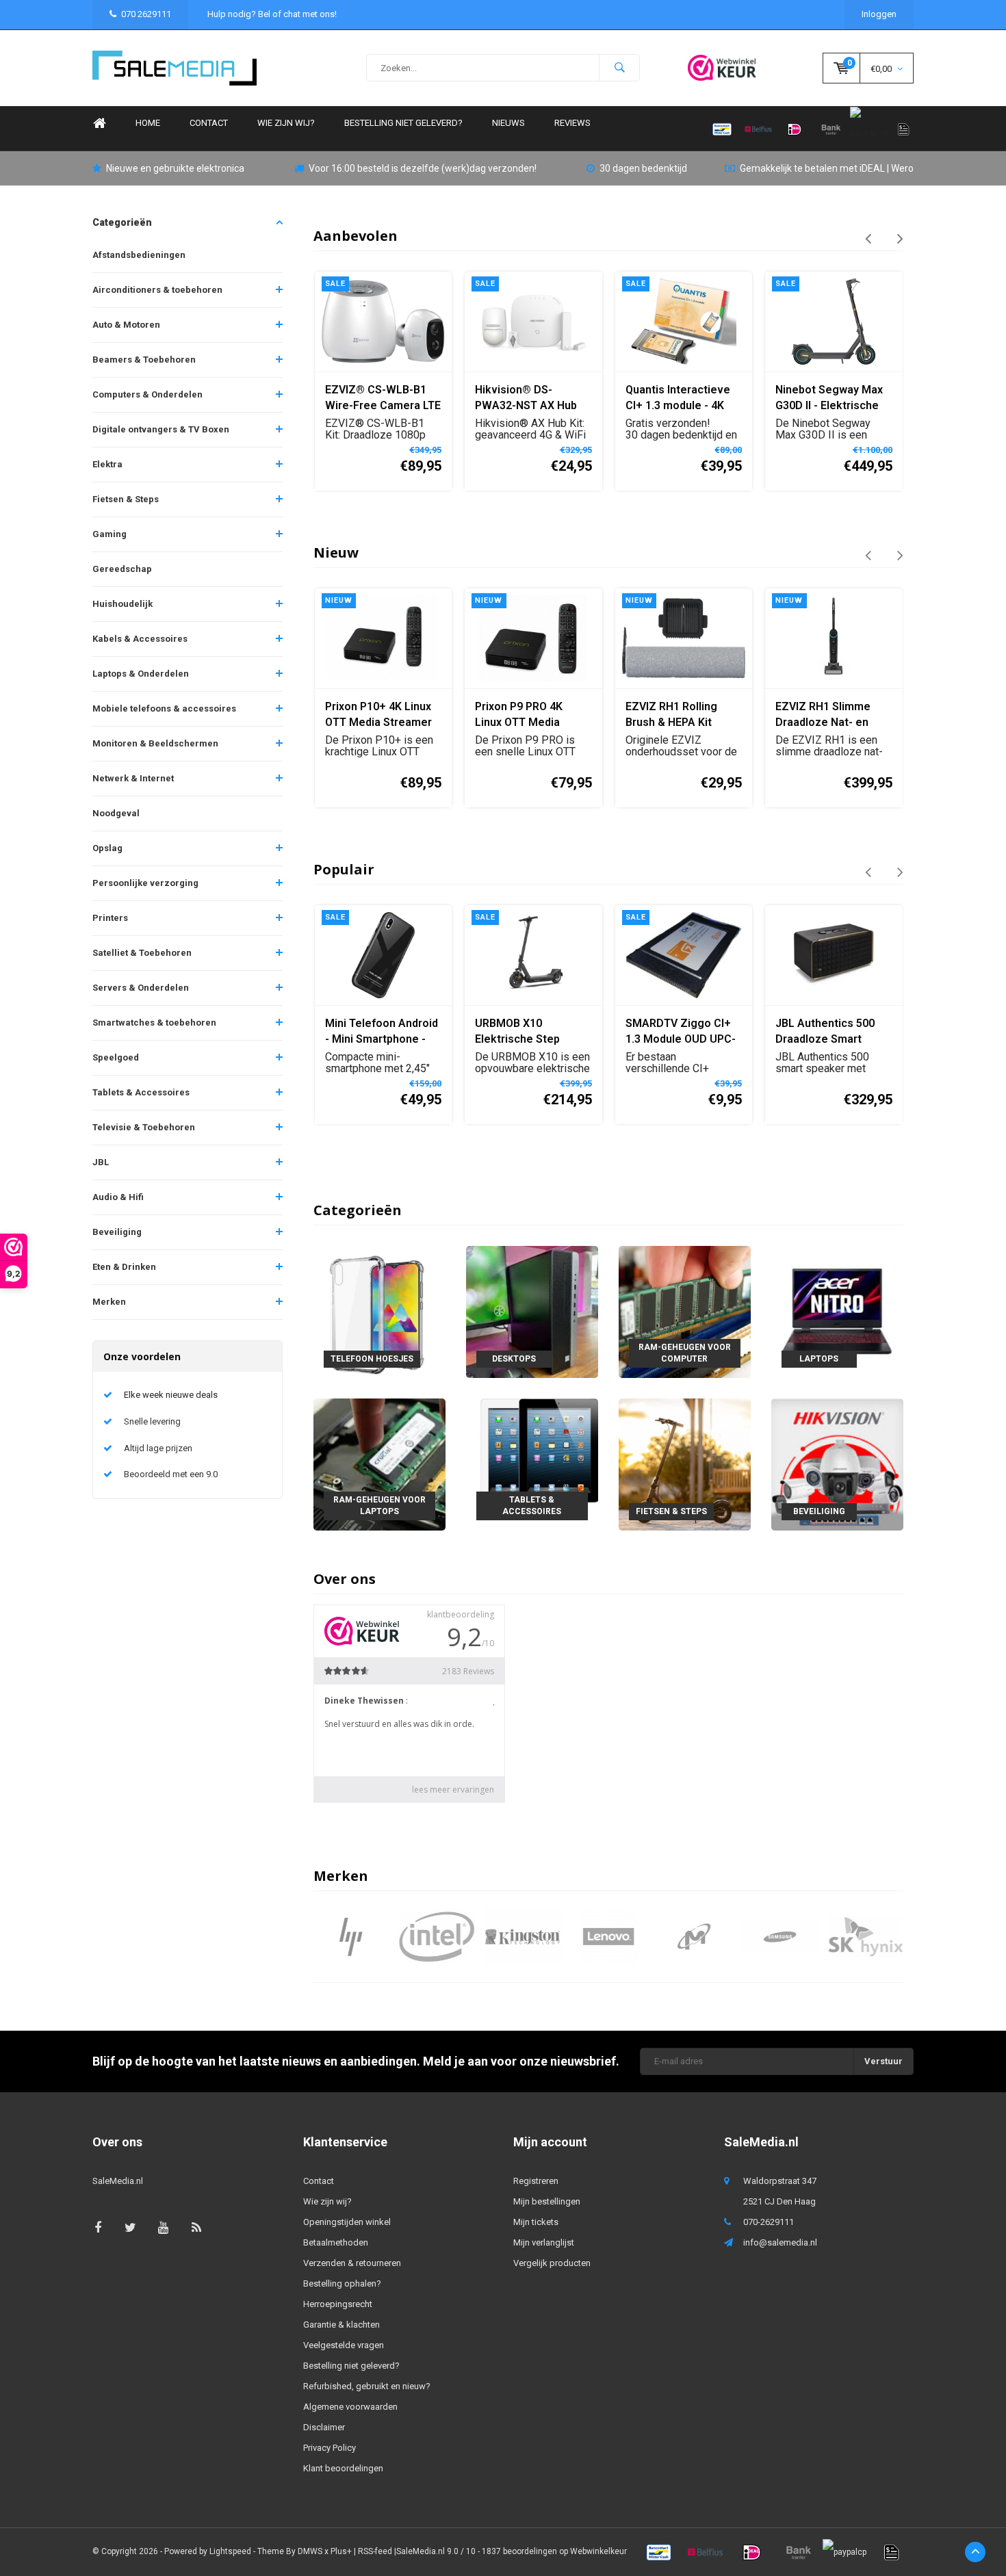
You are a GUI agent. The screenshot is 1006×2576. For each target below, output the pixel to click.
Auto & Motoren (126, 325)
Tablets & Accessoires (141, 1092)
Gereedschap (122, 569)
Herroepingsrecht (338, 2304)
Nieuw (336, 552)
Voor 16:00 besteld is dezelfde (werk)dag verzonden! (423, 168)
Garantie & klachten (341, 2325)
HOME (148, 123)
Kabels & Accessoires (140, 639)
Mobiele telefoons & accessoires (164, 708)
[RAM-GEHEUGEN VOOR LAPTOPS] (379, 1464)
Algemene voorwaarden (350, 2407)
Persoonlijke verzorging (145, 883)
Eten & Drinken (124, 1267)
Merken (109, 1302)
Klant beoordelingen (343, 2468)
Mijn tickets (536, 2222)
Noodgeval (116, 813)
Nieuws (508, 123)
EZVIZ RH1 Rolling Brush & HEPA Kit (671, 714)
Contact (209, 123)
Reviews (572, 123)
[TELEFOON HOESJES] (379, 1311)
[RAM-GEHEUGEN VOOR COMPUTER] (685, 1311)
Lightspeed (230, 2551)
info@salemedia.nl (780, 2242)
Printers (110, 918)
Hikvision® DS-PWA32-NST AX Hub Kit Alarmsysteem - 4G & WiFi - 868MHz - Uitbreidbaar (383, 399)
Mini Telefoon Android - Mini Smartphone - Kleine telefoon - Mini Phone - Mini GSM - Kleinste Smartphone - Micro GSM (383, 1032)
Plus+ (341, 2551)
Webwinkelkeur (598, 2551)
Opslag (107, 848)
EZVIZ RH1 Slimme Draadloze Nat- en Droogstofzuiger (823, 715)
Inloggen (879, 14)
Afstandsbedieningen (139, 255)
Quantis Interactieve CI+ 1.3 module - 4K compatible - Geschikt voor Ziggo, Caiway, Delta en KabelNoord (531, 399)
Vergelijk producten (552, 2263)
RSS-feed (375, 2551)
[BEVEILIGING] (837, 1464)
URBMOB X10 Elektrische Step (517, 1031)
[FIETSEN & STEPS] (685, 1464)
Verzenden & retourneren (352, 2263)
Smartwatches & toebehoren (154, 1023)
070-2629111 (769, 2222)
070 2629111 (146, 14)
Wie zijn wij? (286, 123)
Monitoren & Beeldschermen (155, 743)
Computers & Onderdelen (147, 394)
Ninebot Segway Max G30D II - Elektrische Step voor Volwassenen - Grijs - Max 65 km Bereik (680, 399)
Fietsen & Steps (126, 499)
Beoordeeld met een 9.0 (171, 1474)
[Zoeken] (619, 68)
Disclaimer (324, 2427)
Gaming (109, 534)
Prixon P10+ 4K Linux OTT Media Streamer (378, 714)
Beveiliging (117, 1232)
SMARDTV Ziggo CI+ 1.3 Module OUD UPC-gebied (681, 1032)
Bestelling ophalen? (342, 2284)
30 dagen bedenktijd (643, 168)
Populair (344, 869)
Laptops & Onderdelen (141, 674)
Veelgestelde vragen (344, 2345)
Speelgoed (116, 1057)
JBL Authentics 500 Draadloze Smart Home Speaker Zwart (830, 1032)
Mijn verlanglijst (544, 2242)
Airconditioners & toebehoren (157, 290)
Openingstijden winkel (347, 2222)
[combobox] (503, 68)
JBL (101, 1162)
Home (99, 123)
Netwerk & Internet (133, 778)
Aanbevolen (356, 236)
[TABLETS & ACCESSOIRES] (532, 1464)
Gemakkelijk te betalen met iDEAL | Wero (827, 168)
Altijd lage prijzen (158, 1448)
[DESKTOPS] (532, 1311)
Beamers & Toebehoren (144, 360)
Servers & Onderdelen (141, 988)
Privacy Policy (330, 2448)
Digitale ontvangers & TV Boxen (161, 429)
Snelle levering (152, 1421)
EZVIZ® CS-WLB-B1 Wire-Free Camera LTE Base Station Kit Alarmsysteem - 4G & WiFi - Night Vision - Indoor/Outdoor (833, 399)
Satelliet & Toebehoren (142, 953)
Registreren (536, 2181)
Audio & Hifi (118, 1197)
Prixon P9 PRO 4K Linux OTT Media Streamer (519, 715)
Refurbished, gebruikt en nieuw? (367, 2386)
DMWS (310, 2551)
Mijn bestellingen (547, 2201)
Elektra (107, 464)
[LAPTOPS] (837, 1311)
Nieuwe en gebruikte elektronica (175, 168)
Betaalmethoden (336, 2242)
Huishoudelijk (122, 604)
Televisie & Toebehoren (144, 1127)
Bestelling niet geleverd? (403, 123)
